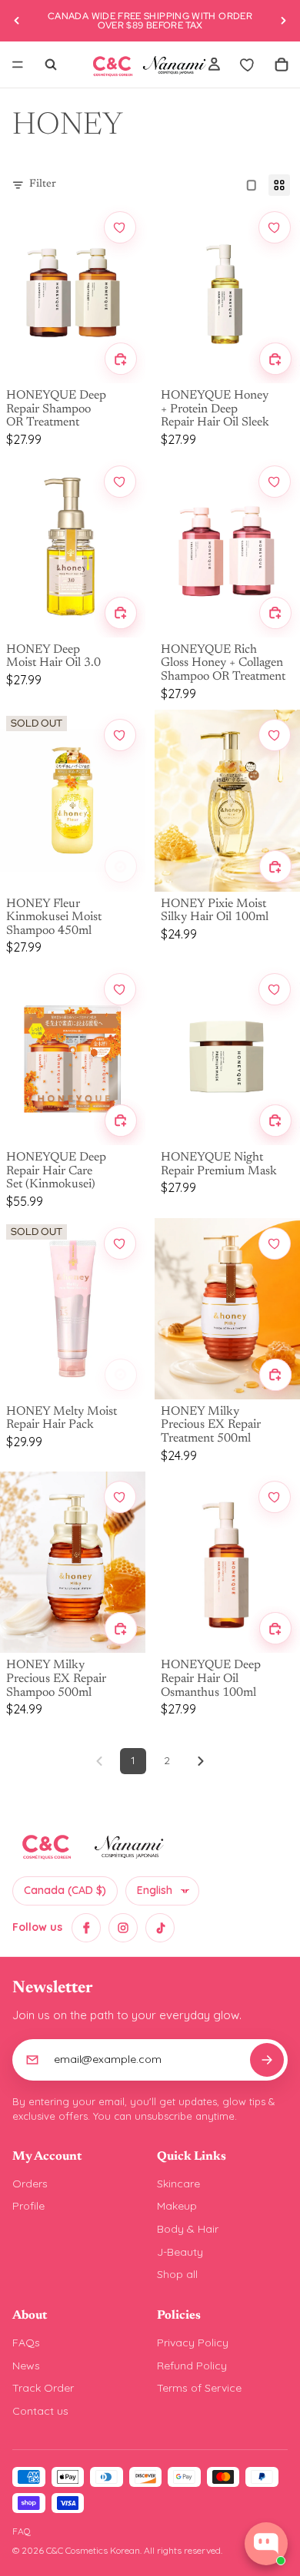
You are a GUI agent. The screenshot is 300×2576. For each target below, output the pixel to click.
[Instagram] (123, 1928)
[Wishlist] (248, 65)
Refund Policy (192, 2366)
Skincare (178, 2184)
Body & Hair (188, 2229)
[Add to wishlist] (120, 227)
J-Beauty (180, 2252)
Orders (30, 2184)
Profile (28, 2206)
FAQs (26, 2343)
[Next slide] (283, 21)
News (26, 2366)
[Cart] (282, 65)
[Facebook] (86, 1928)
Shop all (177, 2274)
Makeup (177, 2206)
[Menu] (18, 65)
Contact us (40, 2411)
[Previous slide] (17, 21)
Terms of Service (199, 2388)
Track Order (43, 2388)
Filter (43, 184)
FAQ (22, 2531)
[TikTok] (160, 1928)
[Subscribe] (267, 2060)
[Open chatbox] (266, 2544)
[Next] (201, 1761)
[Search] (51, 65)
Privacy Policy (193, 2343)
